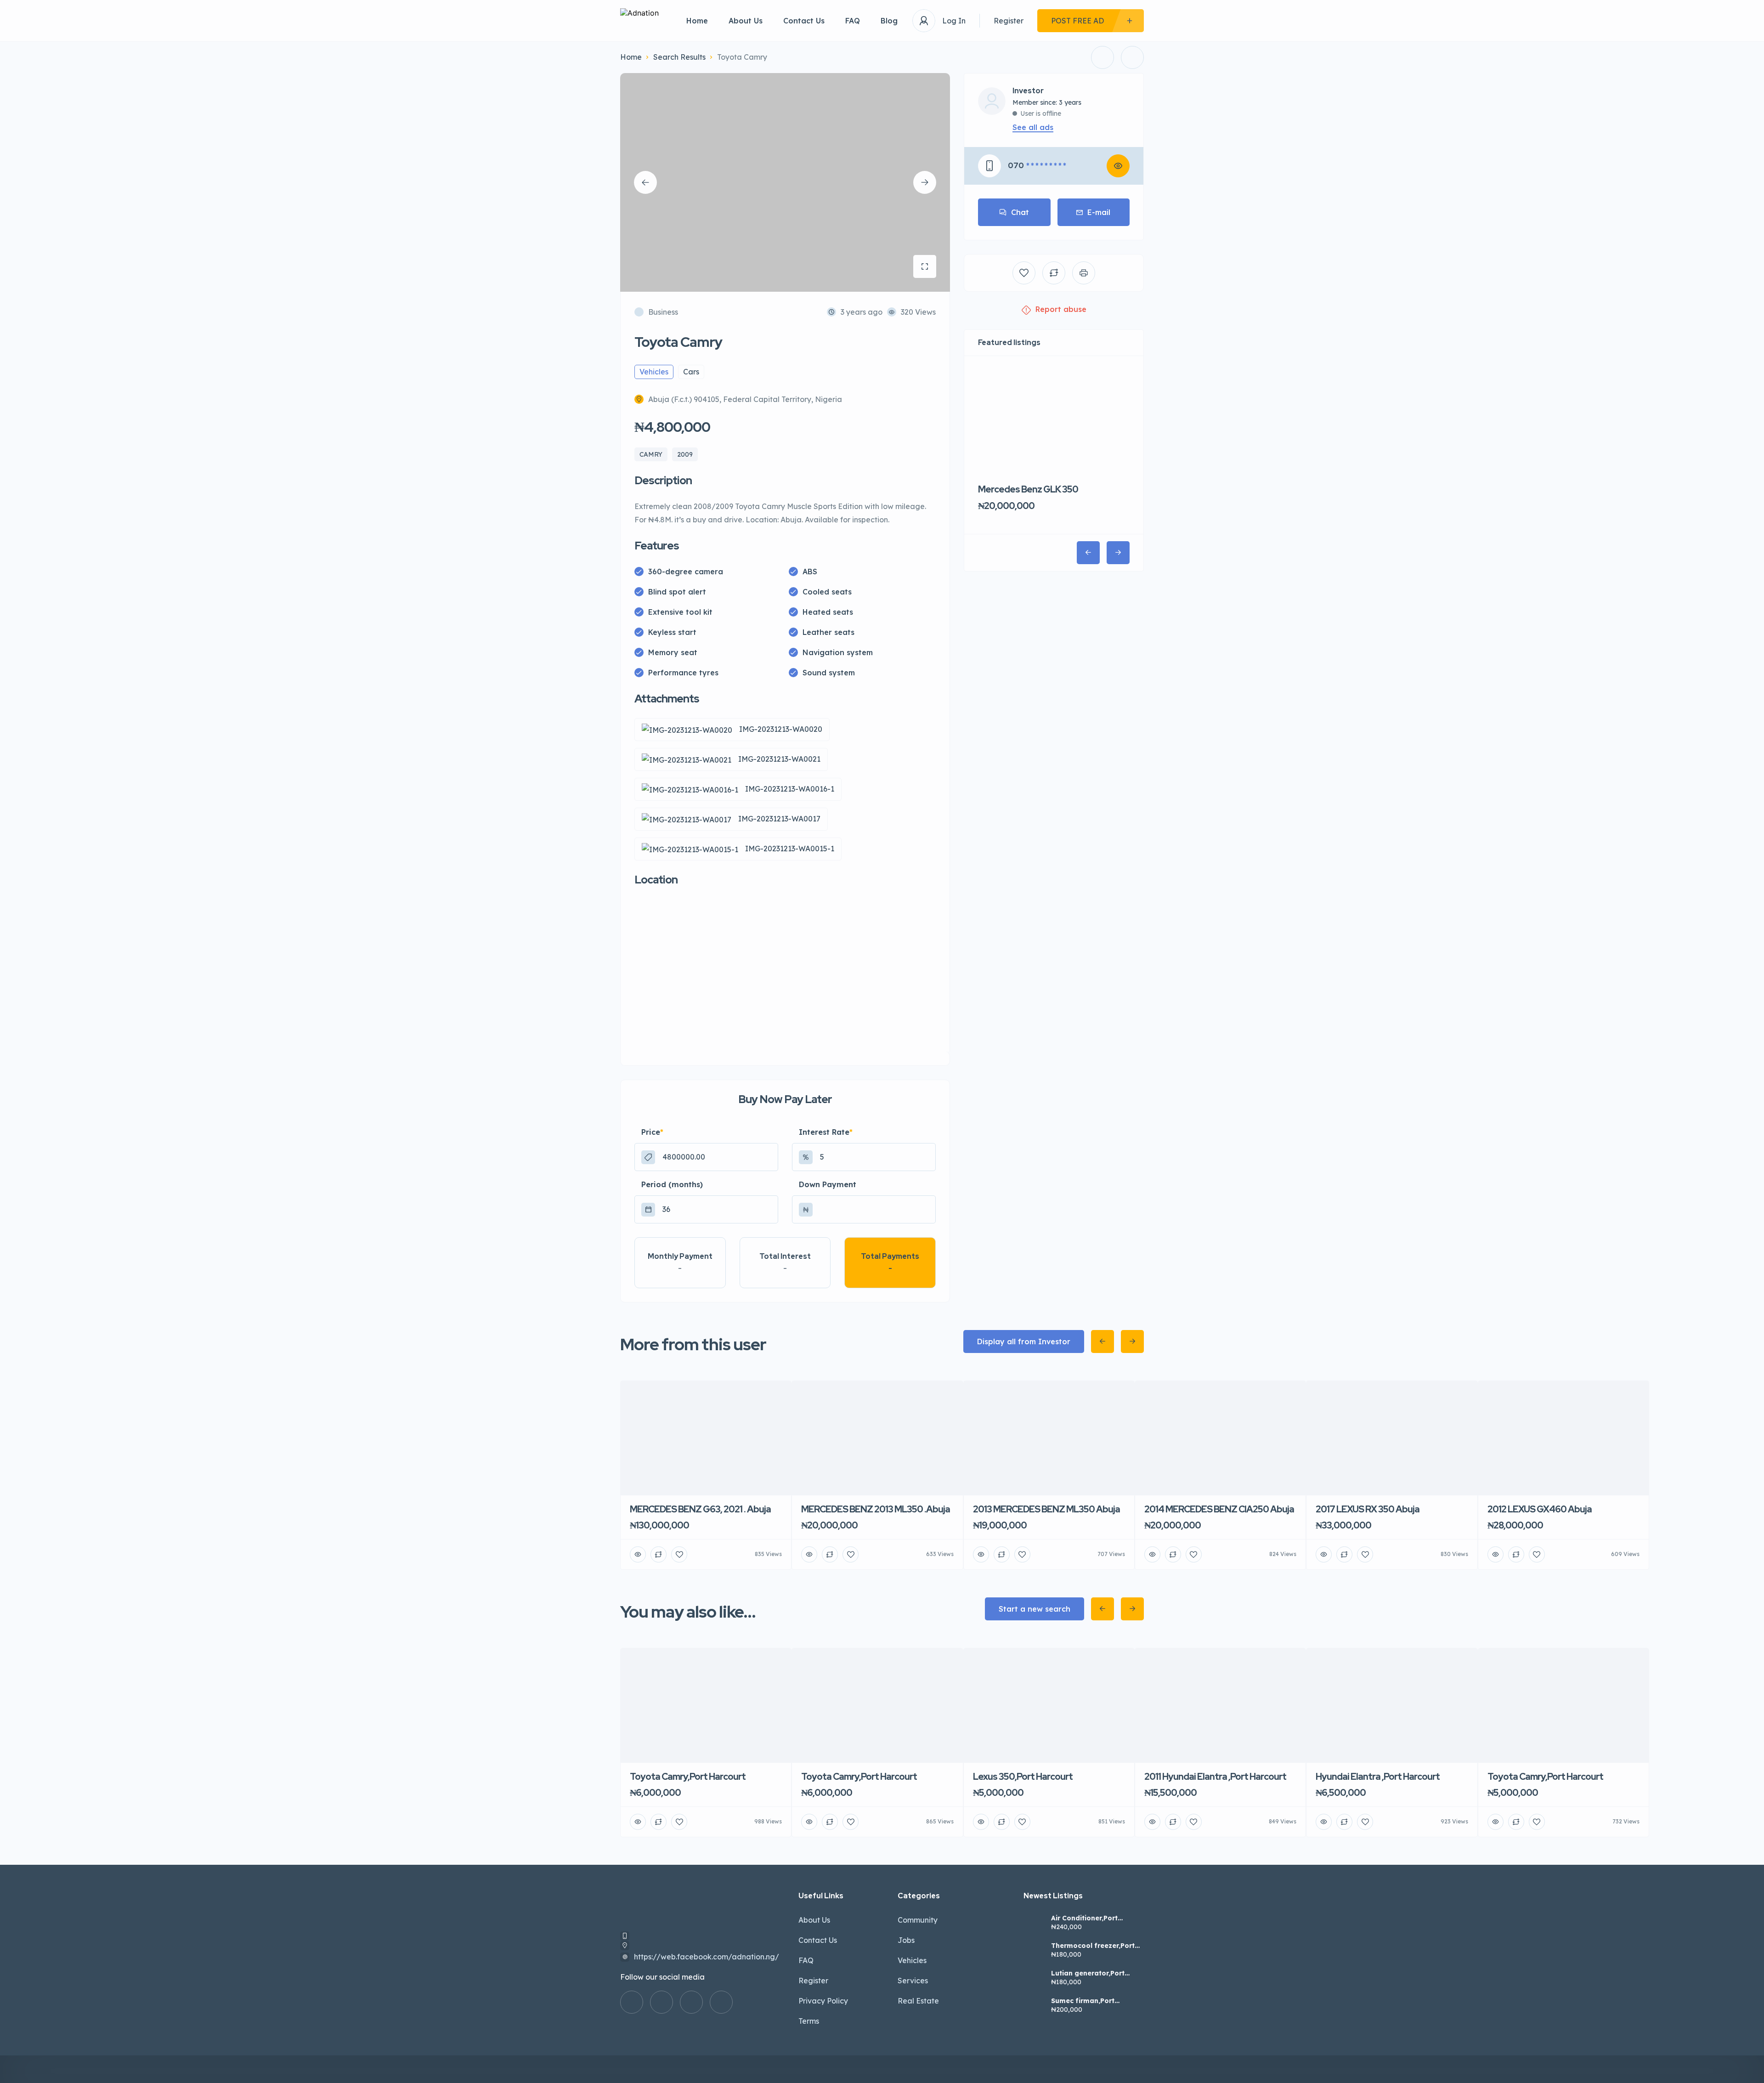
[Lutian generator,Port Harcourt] (1034, 1979)
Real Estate (918, 2001)
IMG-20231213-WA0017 (779, 819)
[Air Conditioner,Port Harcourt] (1034, 1924)
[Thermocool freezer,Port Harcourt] (1034, 1951)
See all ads (1033, 127)
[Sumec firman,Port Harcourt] (1034, 2007)
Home (697, 21)
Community (918, 1920)
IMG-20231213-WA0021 (779, 759)
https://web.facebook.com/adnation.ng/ (707, 1957)
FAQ (853, 21)
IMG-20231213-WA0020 (781, 729)
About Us (746, 21)
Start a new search (1035, 1609)
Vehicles (912, 1960)
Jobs (906, 1940)
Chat (1020, 212)
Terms (809, 2021)
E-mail (1099, 212)
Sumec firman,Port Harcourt (1083, 2001)
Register (1009, 21)
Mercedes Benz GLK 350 (1028, 489)
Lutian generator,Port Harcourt (1088, 1973)
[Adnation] (639, 21)
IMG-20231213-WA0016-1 (790, 789)
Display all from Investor (1024, 1341)
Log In (954, 21)
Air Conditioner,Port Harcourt (1084, 1918)
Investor (1028, 91)
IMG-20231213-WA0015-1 (790, 849)
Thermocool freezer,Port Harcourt (1093, 1946)
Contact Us (804, 21)
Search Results (679, 57)
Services (913, 1981)
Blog (889, 21)
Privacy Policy (823, 2001)
